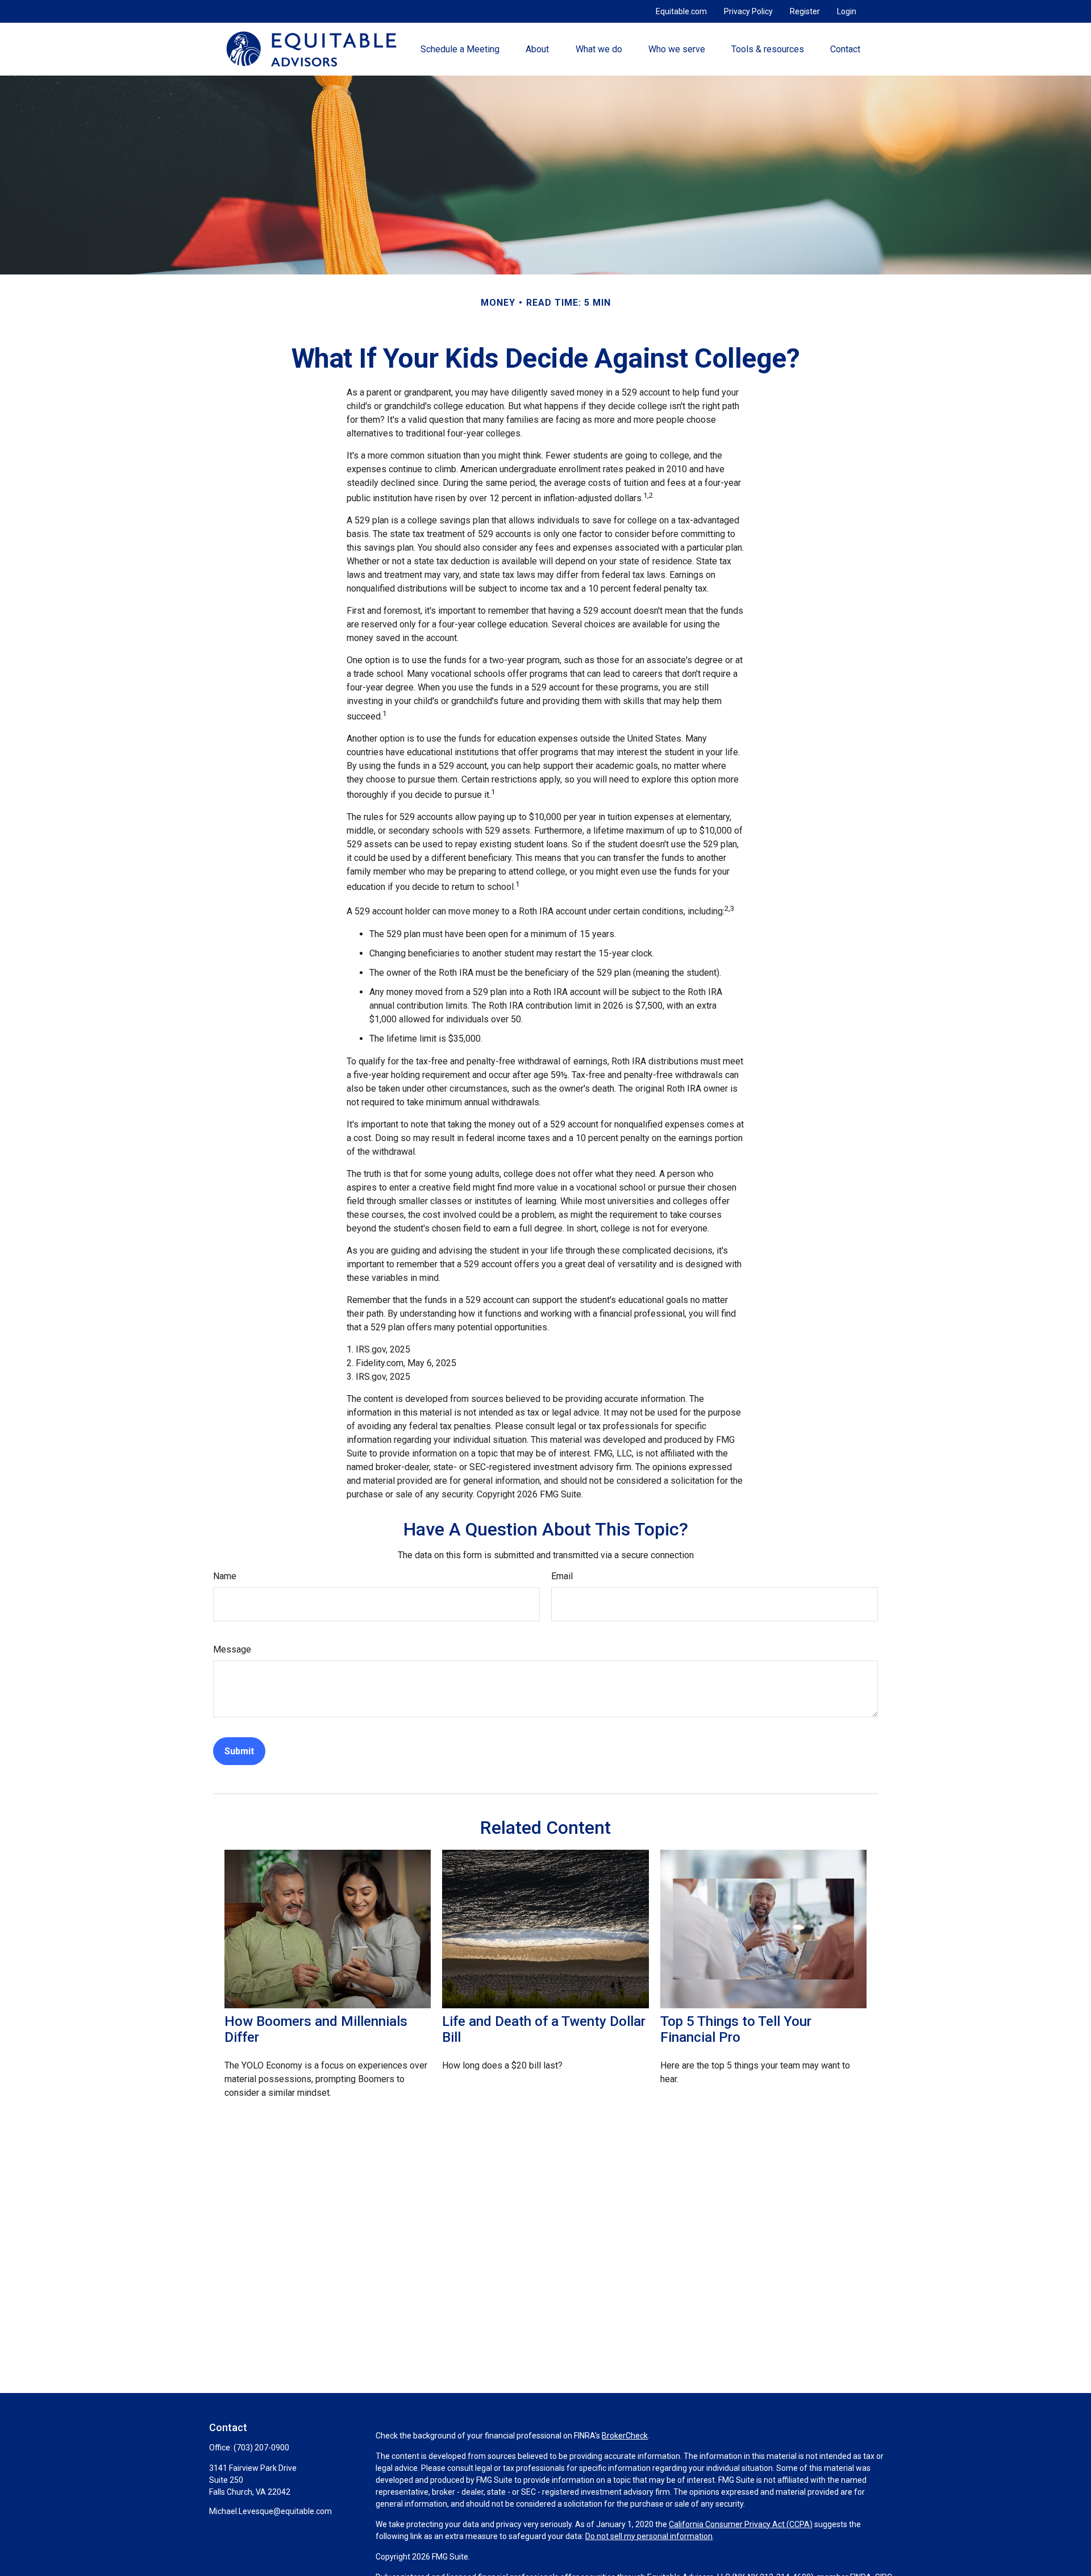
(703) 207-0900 (261, 2448)
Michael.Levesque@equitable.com (270, 2511)
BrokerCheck (625, 2436)
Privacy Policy (748, 11)
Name (225, 1576)
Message (232, 1649)
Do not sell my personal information (649, 2536)
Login (847, 11)
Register (805, 11)
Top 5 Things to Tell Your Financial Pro (736, 2029)
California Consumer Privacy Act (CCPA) (741, 2524)
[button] (460, 49)
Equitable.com (681, 11)
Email (562, 1576)
